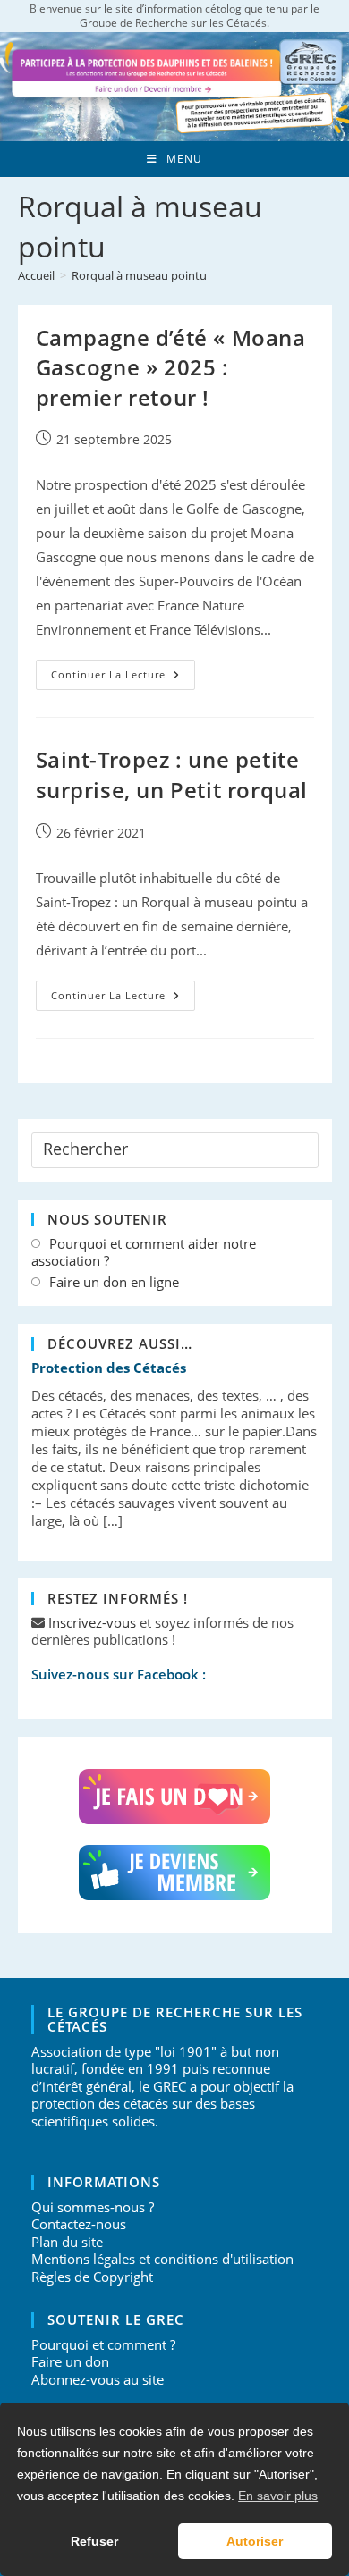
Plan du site (67, 2242)
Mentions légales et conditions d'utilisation (162, 2259)
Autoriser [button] (255, 2541)
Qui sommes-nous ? (93, 2207)
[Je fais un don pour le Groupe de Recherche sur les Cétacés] (175, 1797)
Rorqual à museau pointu (139, 275)
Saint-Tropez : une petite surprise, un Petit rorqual (172, 774)
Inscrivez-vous (92, 1622)
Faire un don (70, 2361)
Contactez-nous (79, 2224)
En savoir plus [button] (278, 2496)
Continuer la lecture (123, 678)
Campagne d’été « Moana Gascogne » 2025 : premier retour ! (171, 367)
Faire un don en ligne (114, 1282)
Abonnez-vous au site (98, 2379)
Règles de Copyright (92, 2277)
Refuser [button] (94, 2541)
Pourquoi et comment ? (103, 2344)
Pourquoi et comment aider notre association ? (144, 1253)
